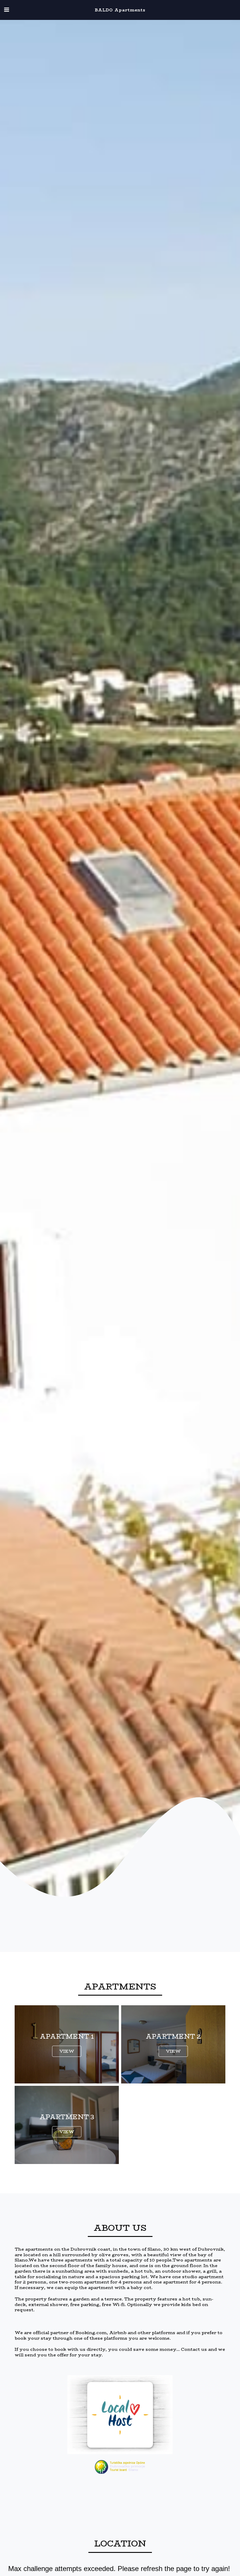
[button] (6, 10)
